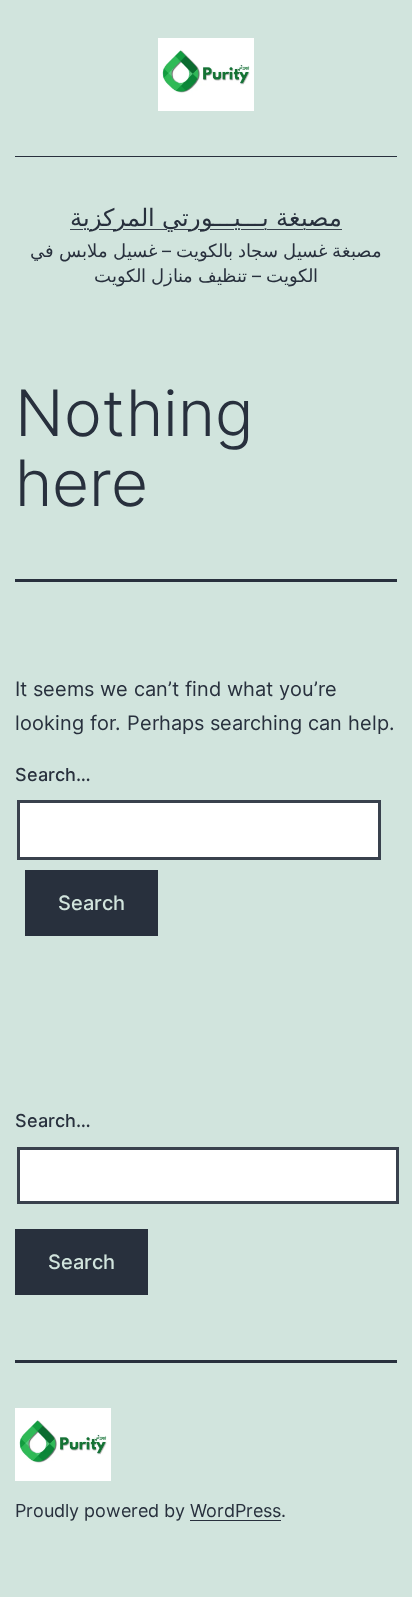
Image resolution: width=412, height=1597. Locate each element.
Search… (53, 774)
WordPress (235, 1510)
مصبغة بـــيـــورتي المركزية (206, 217)
